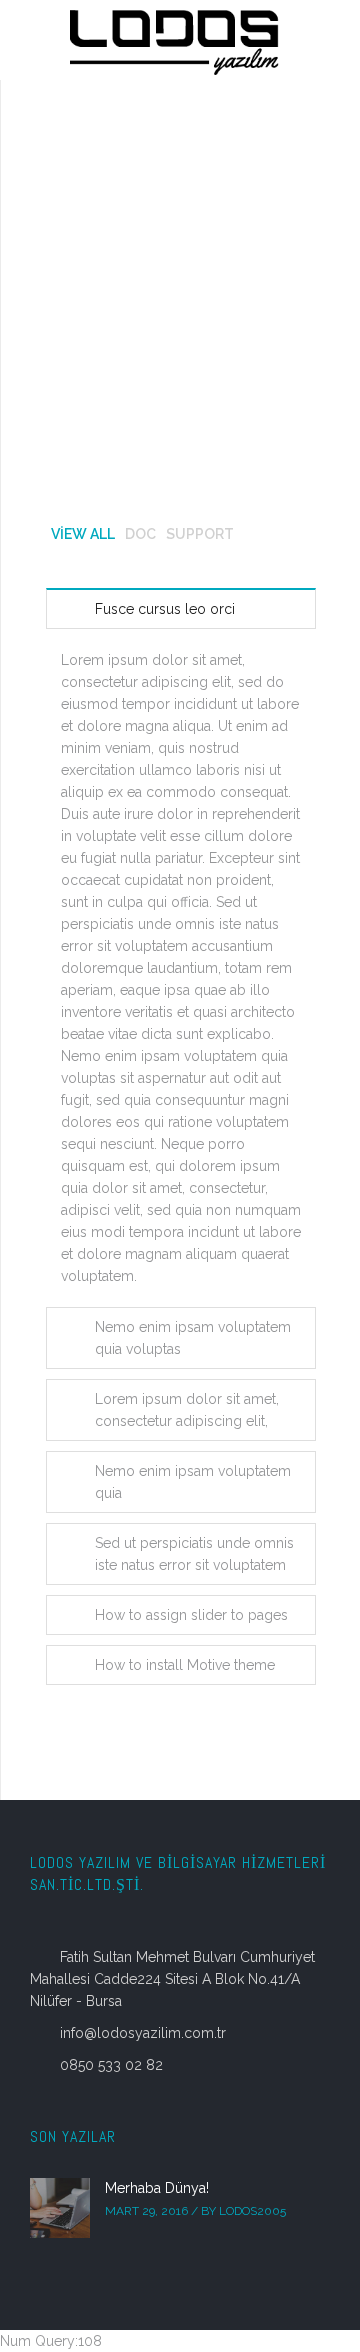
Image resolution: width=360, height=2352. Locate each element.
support (200, 534)
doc (140, 534)
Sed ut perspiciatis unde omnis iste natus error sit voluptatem (194, 1554)
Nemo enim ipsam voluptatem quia (193, 1482)
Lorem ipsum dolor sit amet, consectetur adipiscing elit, (187, 1410)
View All (83, 534)
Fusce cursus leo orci (165, 609)
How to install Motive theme (185, 1665)
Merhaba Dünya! (157, 2188)
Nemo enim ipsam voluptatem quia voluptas (193, 1338)
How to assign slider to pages (191, 1615)
